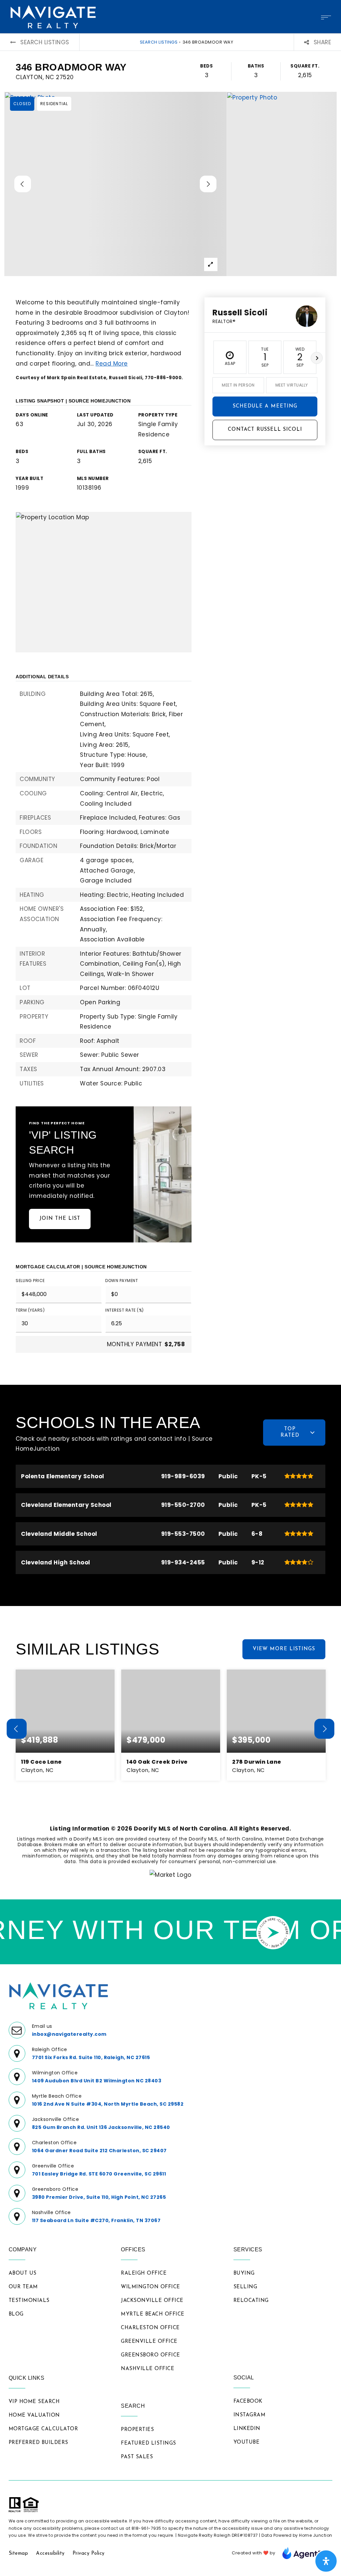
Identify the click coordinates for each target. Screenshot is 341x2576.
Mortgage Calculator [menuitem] (43, 2429)
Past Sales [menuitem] (137, 2457)
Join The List (60, 1219)
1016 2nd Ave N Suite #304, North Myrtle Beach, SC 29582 (108, 2104)
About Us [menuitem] (23, 2273)
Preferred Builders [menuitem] (38, 2443)
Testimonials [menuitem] (29, 2301)
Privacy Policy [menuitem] (89, 2554)
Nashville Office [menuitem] (148, 2369)
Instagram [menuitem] (250, 2415)
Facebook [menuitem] (248, 2402)
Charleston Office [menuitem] (150, 2328)
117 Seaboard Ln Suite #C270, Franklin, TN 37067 (96, 2220)
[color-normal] (307, 2553)
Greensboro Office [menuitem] (151, 2355)
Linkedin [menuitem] (247, 2429)
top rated (290, 1432)
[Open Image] (115, 184)
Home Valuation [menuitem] (34, 2415)
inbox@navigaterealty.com (69, 2034)
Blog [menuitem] (16, 2314)
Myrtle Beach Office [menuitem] (153, 2314)
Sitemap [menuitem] (18, 2554)
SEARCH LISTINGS (159, 42)
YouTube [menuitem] (247, 2442)
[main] (170, 966)
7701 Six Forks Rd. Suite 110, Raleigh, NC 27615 (91, 2057)
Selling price (30, 1281)
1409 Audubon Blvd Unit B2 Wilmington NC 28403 (97, 2081)
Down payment (122, 1281)
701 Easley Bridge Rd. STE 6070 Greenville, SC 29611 (99, 2174)
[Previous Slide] (23, 184)
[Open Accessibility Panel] (326, 2561)
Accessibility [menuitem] (50, 2554)
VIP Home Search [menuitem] (34, 2402)
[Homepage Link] (53, 16)
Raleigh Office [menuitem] (144, 2273)
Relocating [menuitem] (251, 2301)
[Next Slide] (208, 184)
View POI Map (104, 582)
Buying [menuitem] (244, 2273)
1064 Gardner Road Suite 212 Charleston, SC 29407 (99, 2151)
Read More (112, 364)
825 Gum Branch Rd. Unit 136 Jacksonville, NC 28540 (101, 2127)
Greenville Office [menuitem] (149, 2342)
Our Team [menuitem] (23, 2287)
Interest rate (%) (125, 1310)
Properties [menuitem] (137, 2430)
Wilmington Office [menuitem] (151, 2287)
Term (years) (30, 1310)
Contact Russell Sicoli (265, 430)
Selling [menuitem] (245, 2287)
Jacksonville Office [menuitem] (152, 2301)
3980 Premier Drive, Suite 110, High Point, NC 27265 (99, 2197)
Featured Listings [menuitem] (149, 2443)
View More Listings (284, 1649)
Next (317, 358)
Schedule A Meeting (265, 406)
